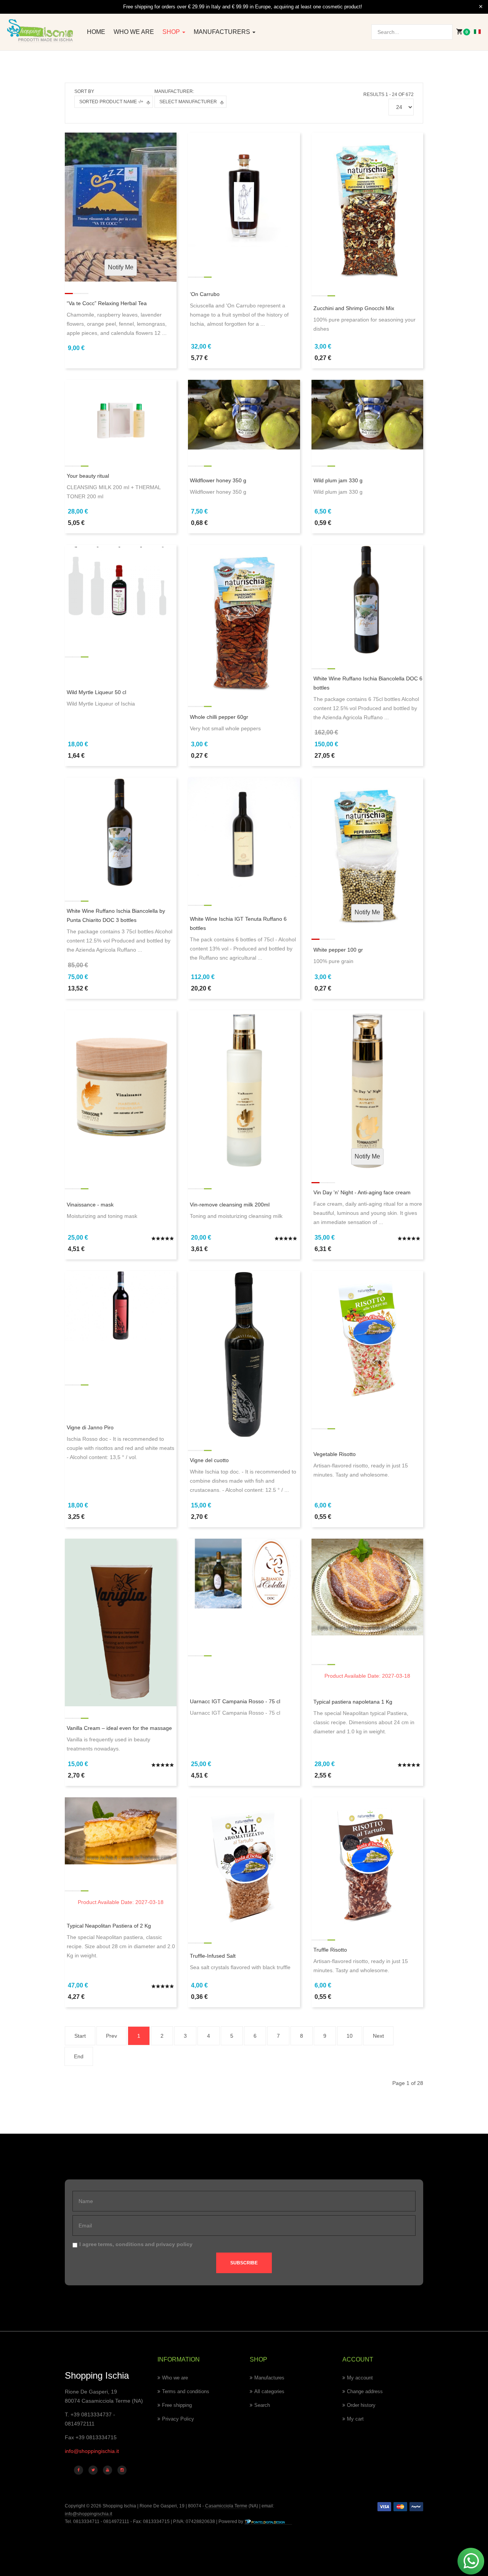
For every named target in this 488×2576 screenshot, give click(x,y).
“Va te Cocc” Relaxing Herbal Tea (107, 303)
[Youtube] (108, 2470)
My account (360, 2378)
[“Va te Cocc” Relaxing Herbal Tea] (121, 206)
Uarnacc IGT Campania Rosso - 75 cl (235, 1701)
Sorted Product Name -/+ (111, 102)
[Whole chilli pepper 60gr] (244, 619)
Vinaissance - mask (90, 1205)
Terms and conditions (186, 2391)
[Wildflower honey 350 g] (244, 414)
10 (350, 2036)
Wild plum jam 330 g (338, 480)
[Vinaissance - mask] (121, 1090)
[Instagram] (122, 2470)
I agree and (136, 2244)
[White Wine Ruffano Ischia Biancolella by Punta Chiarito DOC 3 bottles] (121, 833)
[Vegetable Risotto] (367, 1336)
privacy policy (174, 2244)
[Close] (481, 7)
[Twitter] (93, 2470)
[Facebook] (79, 2470)
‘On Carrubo (205, 294)
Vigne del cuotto (209, 1460)
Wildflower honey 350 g (218, 480)
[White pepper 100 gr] (367, 851)
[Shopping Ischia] (41, 31)
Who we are (134, 32)
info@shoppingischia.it (92, 2451)
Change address (365, 2391)
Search (262, 2405)
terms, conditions (121, 2244)
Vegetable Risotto (335, 1454)
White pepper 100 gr (338, 950)
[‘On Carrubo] (244, 195)
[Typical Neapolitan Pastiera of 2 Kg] (121, 1830)
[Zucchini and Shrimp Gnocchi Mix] (367, 206)
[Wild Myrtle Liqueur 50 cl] (121, 582)
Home (96, 32)
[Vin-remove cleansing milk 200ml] (244, 1090)
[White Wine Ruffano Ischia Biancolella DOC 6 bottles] (367, 600)
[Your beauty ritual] (121, 416)
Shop (172, 32)
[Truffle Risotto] (367, 1862)
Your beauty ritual (88, 476)
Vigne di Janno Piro (90, 1427)
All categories (269, 2391)
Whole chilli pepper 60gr (219, 717)
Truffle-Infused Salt (213, 1956)
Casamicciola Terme (226, 2506)
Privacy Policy (178, 2419)
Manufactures (269, 2378)
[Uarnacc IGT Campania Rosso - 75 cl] (244, 1573)
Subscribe (244, 2263)
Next (378, 2036)
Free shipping (177, 2405)
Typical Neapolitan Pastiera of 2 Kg (109, 1926)
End (79, 2056)
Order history (361, 2405)
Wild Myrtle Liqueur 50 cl (96, 692)
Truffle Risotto (330, 1950)
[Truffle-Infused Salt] (244, 1862)
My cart (355, 2419)
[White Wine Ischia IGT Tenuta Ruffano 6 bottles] (244, 833)
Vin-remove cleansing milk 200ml (230, 1205)
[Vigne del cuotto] (244, 1354)
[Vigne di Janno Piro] (121, 1305)
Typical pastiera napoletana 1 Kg (353, 1702)
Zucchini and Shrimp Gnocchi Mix (354, 308)
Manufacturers (223, 32)
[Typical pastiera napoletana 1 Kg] (367, 1586)
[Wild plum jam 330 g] (367, 414)
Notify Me (121, 267)
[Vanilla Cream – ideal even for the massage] (121, 1622)
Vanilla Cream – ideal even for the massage (119, 1728)
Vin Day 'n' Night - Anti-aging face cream (362, 1192)
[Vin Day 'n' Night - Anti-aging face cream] (367, 1090)
